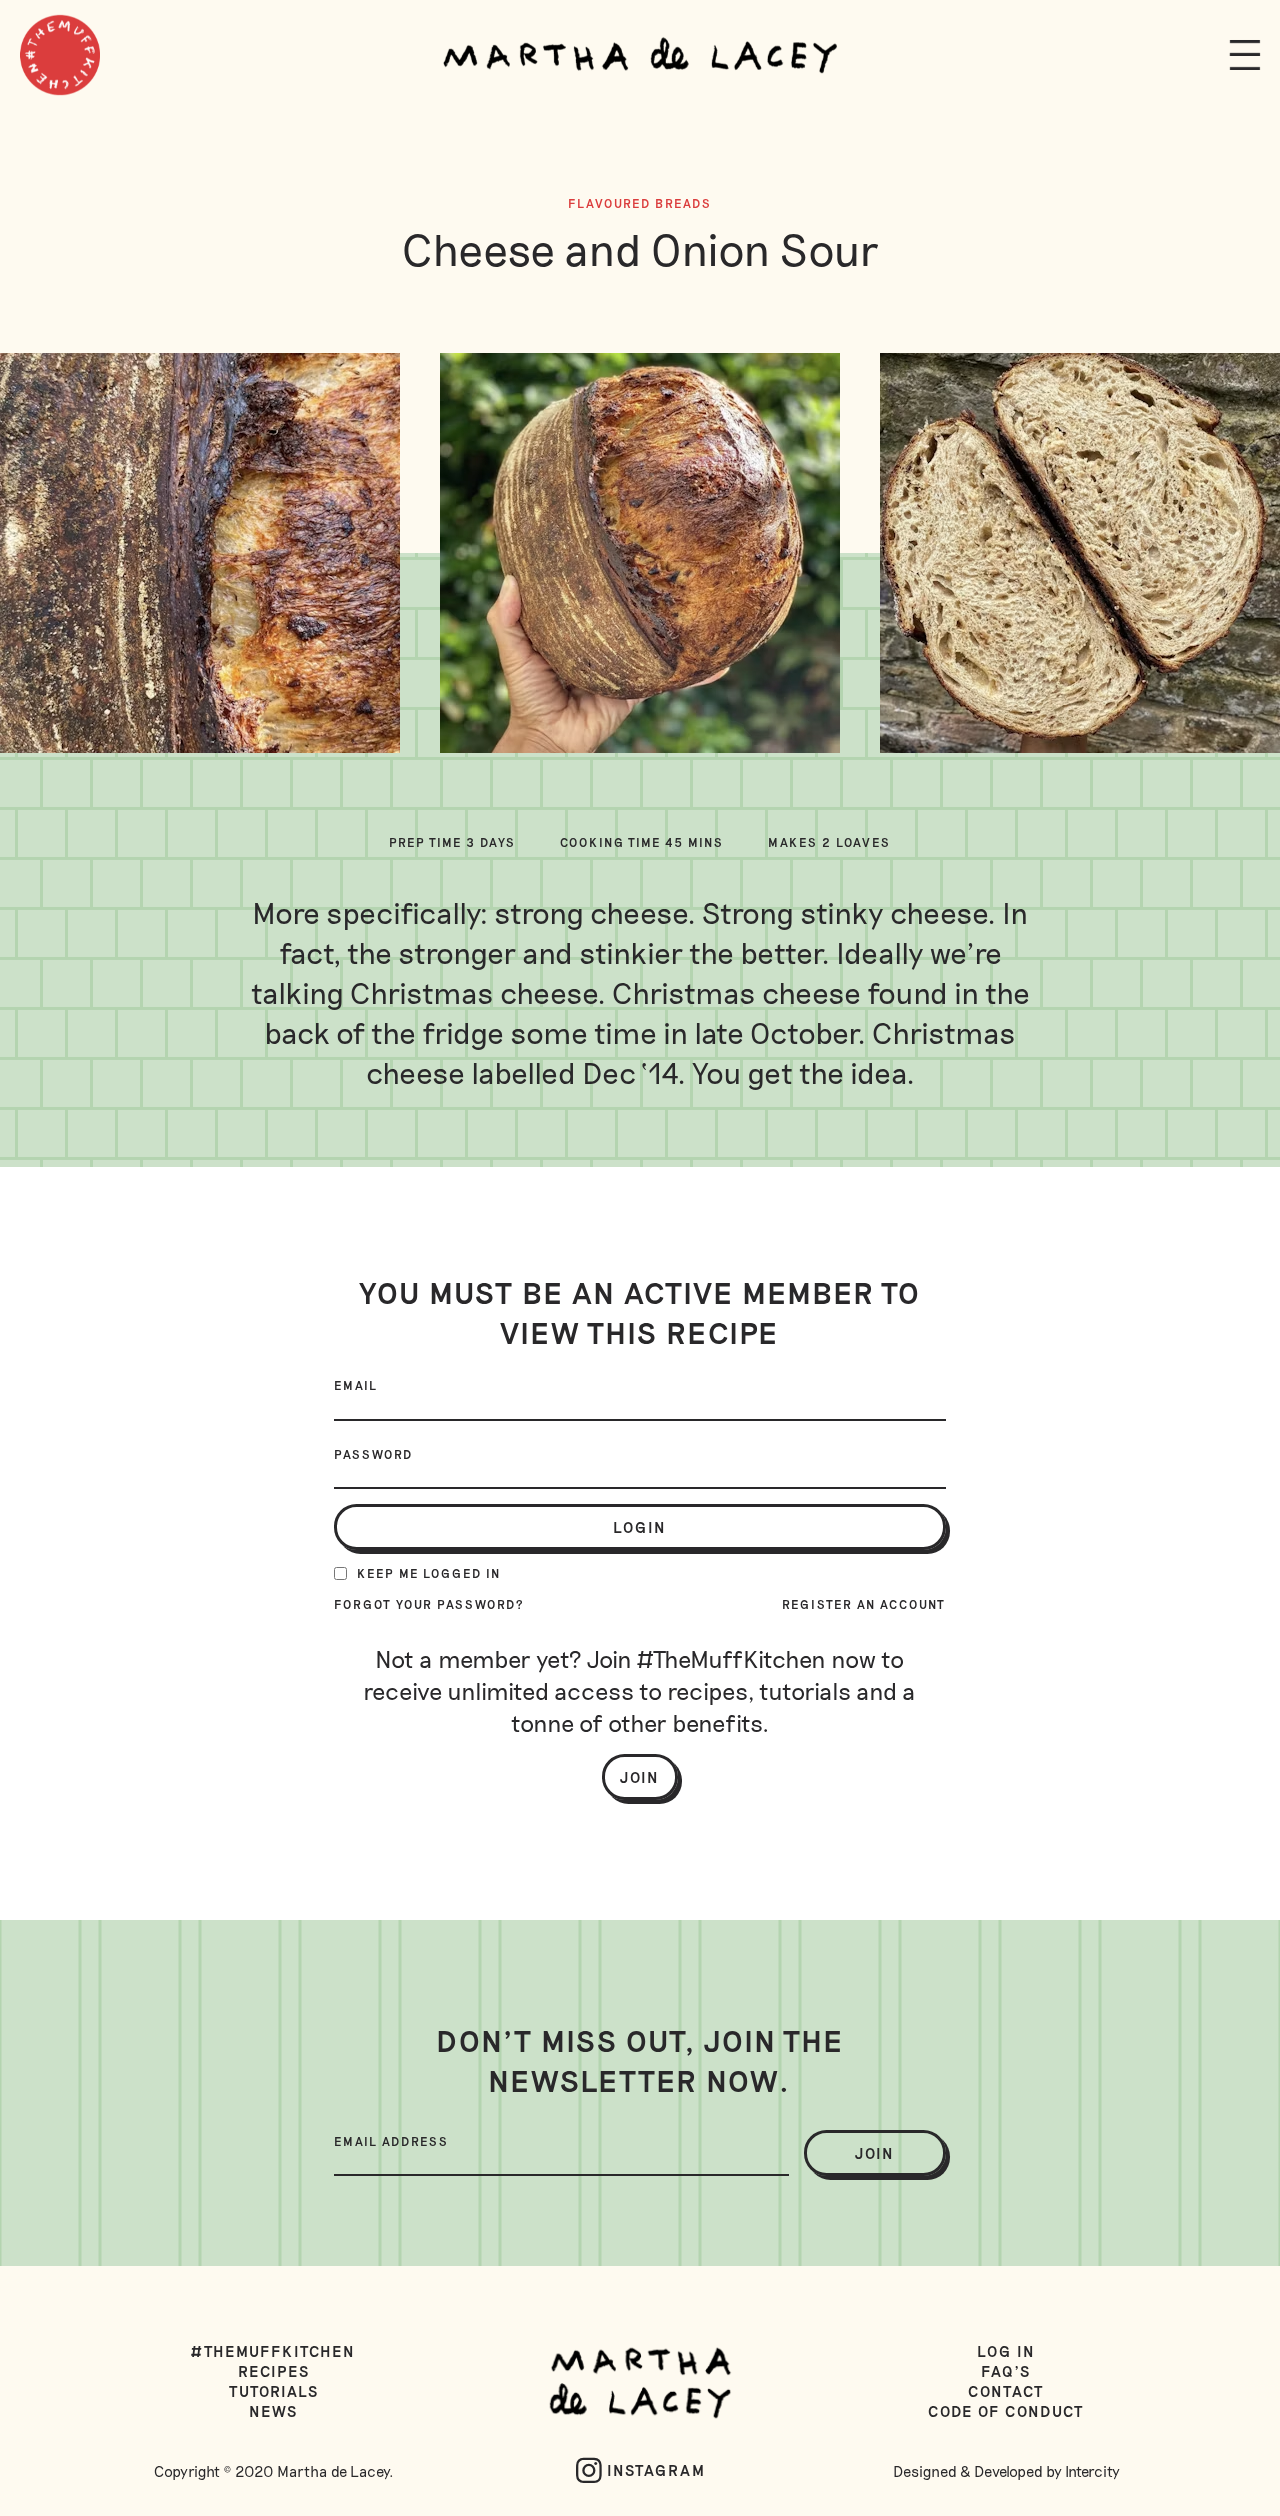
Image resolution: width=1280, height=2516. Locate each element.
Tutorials (274, 2391)
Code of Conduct (1006, 2411)
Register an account (864, 1604)
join (875, 2153)
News (273, 2411)
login (640, 1527)
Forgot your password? (429, 1604)
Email (356, 1385)
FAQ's (1006, 2371)
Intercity (1092, 2471)
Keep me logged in (429, 1573)
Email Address (391, 2141)
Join (640, 1777)
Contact (1006, 2391)
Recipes (274, 2371)
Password (373, 1454)
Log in (1006, 2351)
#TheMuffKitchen (273, 2351)
